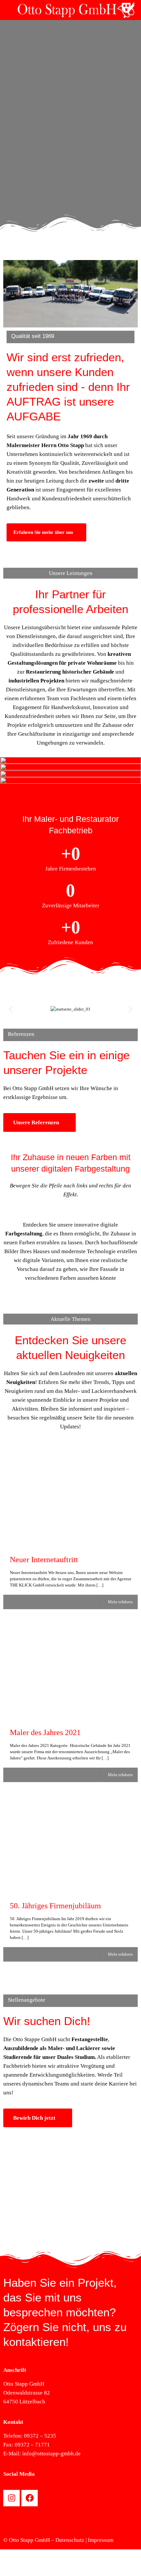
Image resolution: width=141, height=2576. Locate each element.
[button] (11, 1009)
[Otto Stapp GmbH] (78, 10)
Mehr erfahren (120, 1602)
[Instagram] (11, 2498)
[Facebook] (30, 2498)
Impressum (101, 2540)
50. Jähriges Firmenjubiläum (55, 1906)
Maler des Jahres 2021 (45, 1732)
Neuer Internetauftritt (44, 1560)
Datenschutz (70, 2540)
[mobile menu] (9, 10)
